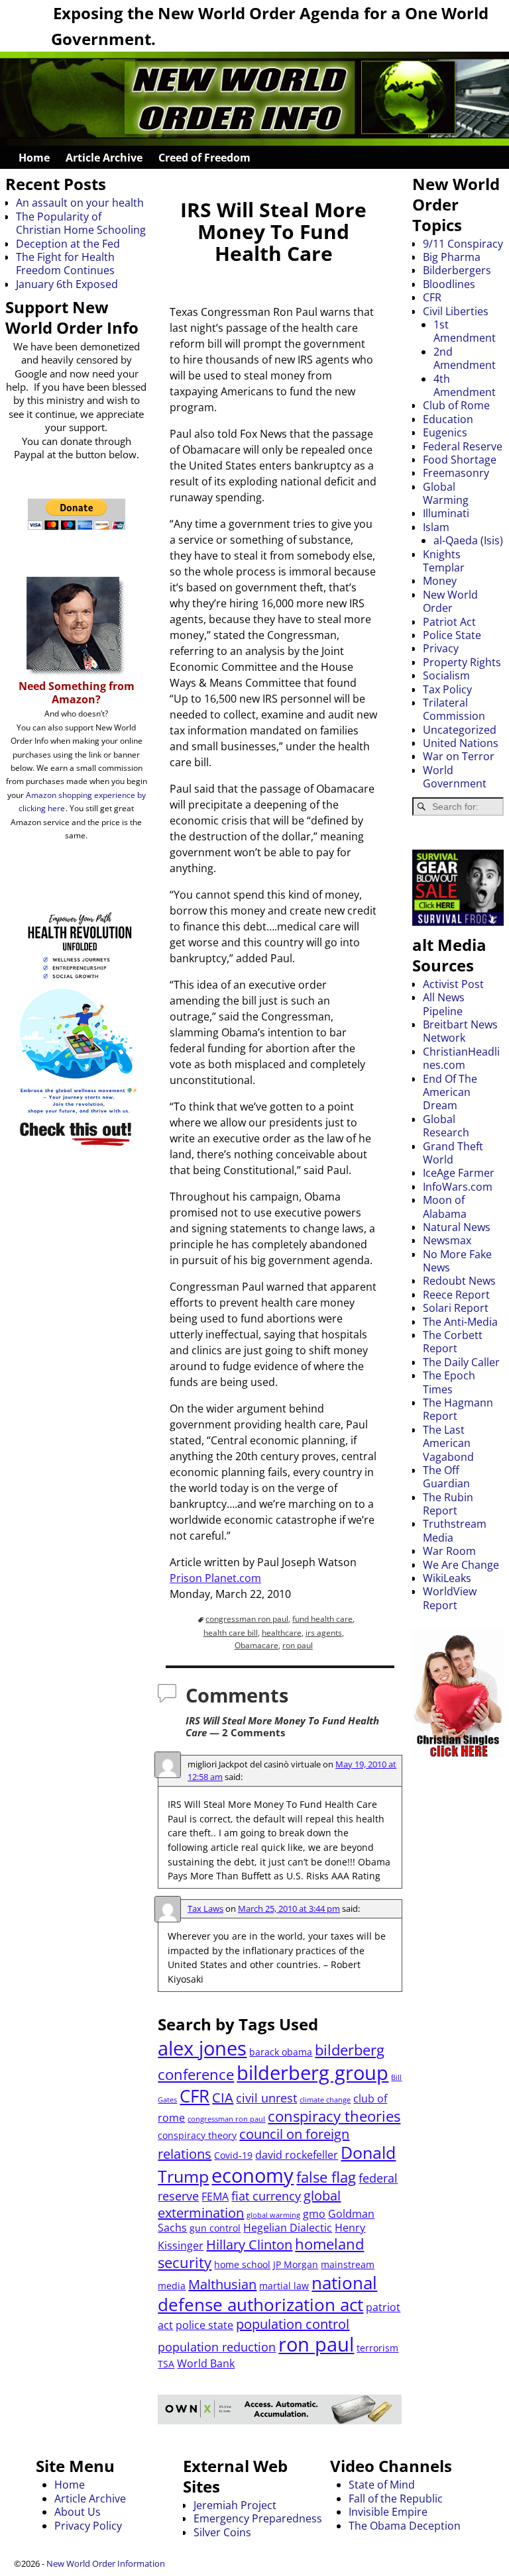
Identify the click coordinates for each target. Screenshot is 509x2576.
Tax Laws (205, 1908)
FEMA (215, 2197)
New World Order (450, 601)
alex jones (202, 2048)
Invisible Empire (388, 2512)
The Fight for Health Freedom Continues (65, 264)
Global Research (446, 1126)
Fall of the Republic (396, 2499)
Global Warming (446, 493)
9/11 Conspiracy (463, 244)
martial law (284, 2286)
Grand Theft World (453, 1153)
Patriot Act (449, 622)
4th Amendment (465, 385)
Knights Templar (444, 561)
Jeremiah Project (235, 2505)
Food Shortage (460, 460)
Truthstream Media (455, 1530)
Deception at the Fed (68, 244)
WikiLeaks (447, 1578)
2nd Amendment (465, 358)
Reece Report (456, 1295)
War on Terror (459, 756)
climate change (325, 2100)
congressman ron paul (247, 1619)
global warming (273, 2215)
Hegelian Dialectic (288, 2228)
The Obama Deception (405, 2526)
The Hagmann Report (458, 1409)
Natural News (457, 1227)
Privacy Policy (88, 2526)
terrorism (377, 2348)
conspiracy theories (334, 2116)
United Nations (461, 743)
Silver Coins (222, 2532)
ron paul (298, 1645)
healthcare (282, 1633)
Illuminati (446, 513)
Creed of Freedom (204, 158)
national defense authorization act (267, 2294)
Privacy (441, 648)
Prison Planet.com (215, 1578)
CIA (223, 2098)
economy (253, 2175)
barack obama (281, 2052)
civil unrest (266, 2098)
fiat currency (266, 2196)
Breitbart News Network (460, 1031)
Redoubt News (459, 1281)
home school (242, 2264)
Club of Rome (456, 405)
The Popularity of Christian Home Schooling (81, 223)
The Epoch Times (449, 1382)
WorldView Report (450, 1598)
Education (448, 419)
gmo (314, 2214)
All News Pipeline (444, 1004)
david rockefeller (297, 2155)
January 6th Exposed (67, 284)
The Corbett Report (453, 1342)
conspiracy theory (197, 2135)
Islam (436, 527)
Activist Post (453, 984)
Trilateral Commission (454, 709)
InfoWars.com (458, 1187)
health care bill (231, 1633)
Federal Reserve (463, 446)
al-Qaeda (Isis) (468, 540)
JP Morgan (296, 2264)
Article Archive (104, 158)
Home (34, 158)
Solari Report (456, 1308)
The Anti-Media (460, 1322)
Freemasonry (456, 473)
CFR (195, 2096)
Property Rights (462, 662)
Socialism (446, 675)
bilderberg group (312, 2072)
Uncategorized (460, 730)
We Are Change (461, 1565)
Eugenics (445, 432)
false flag (326, 2177)
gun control (215, 2228)
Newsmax (447, 1240)
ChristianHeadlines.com (461, 1058)
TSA (166, 2364)
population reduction (217, 2347)
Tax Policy (447, 689)
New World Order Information (106, 2563)
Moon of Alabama (445, 1207)
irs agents (324, 1633)
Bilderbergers (457, 270)
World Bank (206, 2363)
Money (440, 581)
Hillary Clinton (249, 2245)
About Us (78, 2512)
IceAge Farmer (459, 1173)
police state (204, 2325)
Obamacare (256, 1645)
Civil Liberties (456, 311)
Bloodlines (449, 284)
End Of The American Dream (450, 1092)
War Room (449, 1551)
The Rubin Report (448, 1504)
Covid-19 (233, 2155)
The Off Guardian (446, 1477)
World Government (455, 777)
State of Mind (382, 2485)
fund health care (322, 1619)
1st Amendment (465, 331)
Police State (452, 635)
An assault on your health (80, 203)
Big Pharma (452, 257)
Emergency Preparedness (258, 2518)
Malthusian (222, 2284)
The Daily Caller (461, 1362)
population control (293, 2324)
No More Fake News (457, 1261)
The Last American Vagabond (448, 1443)
